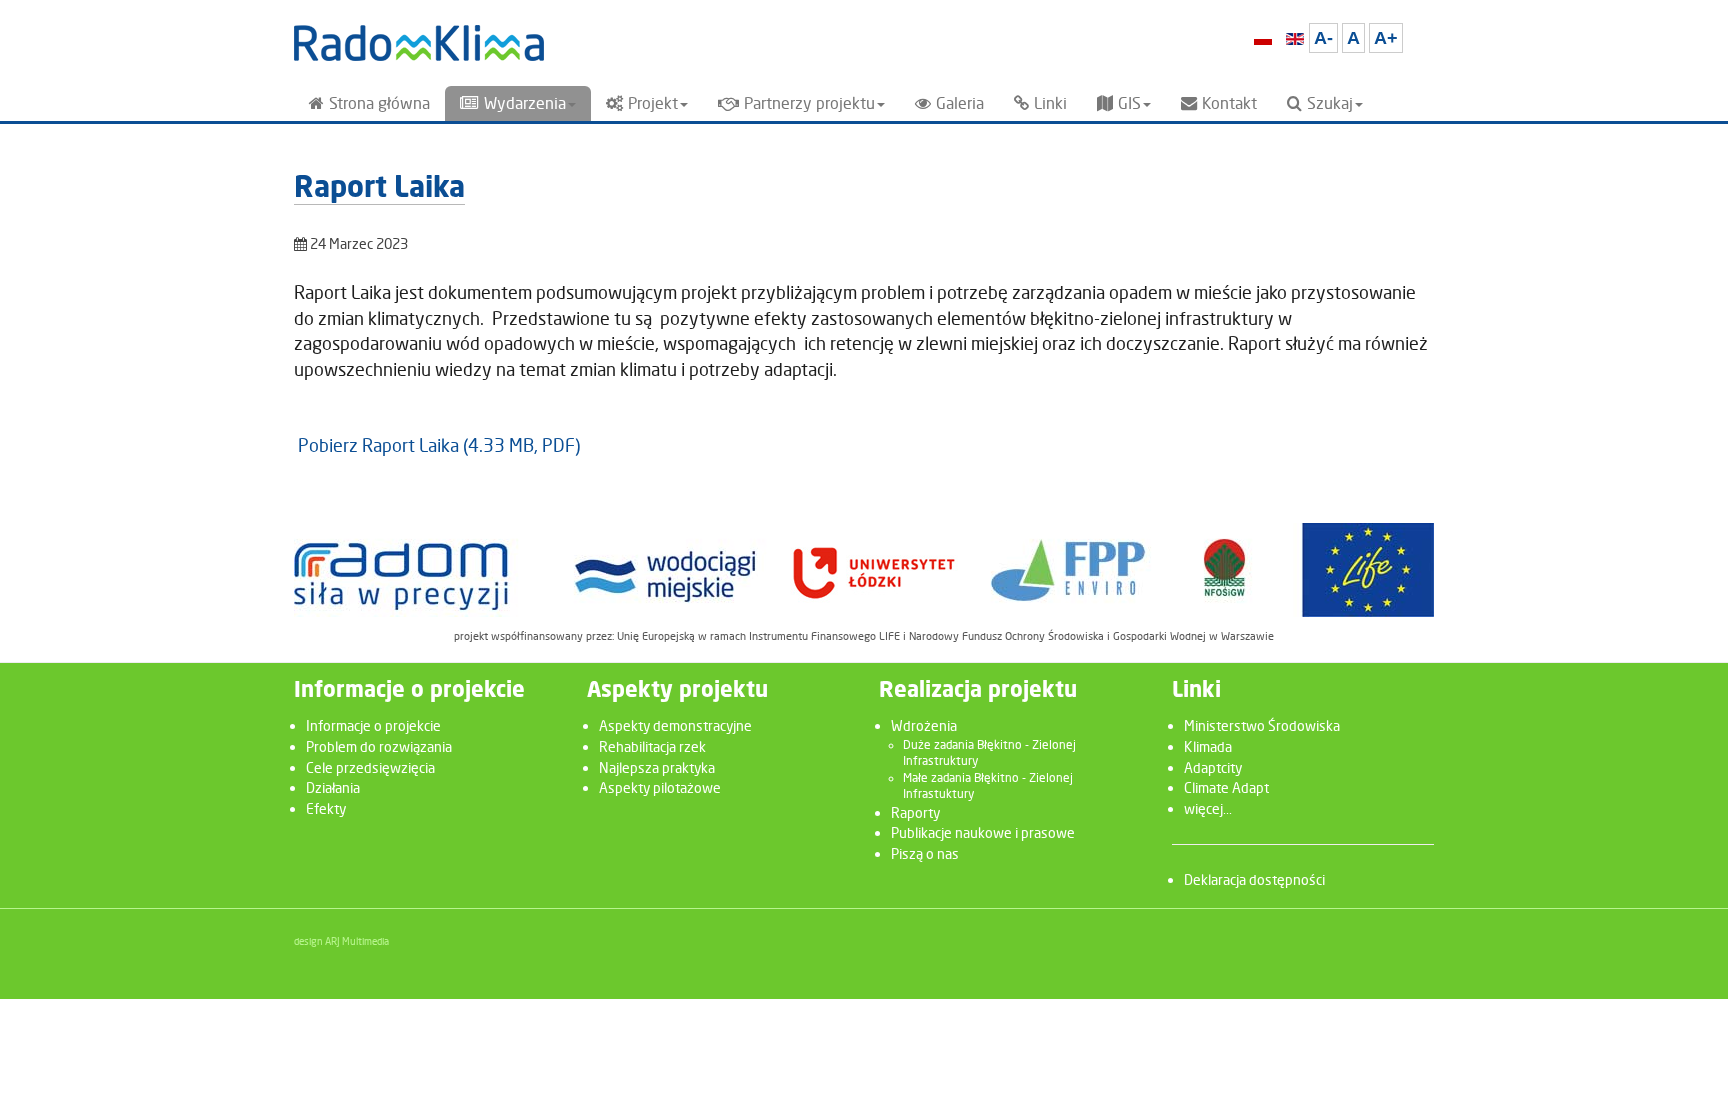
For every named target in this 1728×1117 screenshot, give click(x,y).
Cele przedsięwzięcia (370, 767)
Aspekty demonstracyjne (675, 725)
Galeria (960, 103)
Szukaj (1330, 103)
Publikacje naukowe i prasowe (983, 832)
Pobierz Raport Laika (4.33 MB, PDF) (439, 445)
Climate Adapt (1226, 787)
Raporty (915, 812)
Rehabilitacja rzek (652, 746)
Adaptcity (1213, 767)
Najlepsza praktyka (657, 767)
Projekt (653, 103)
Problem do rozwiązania (379, 746)
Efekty (326, 808)
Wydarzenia (525, 103)
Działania (333, 787)
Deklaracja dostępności (1254, 879)
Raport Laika (379, 189)
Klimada (1208, 746)
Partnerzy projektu (809, 103)
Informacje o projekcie (373, 725)
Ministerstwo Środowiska (1262, 725)
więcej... (1208, 808)
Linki (1050, 103)
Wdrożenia (924, 725)
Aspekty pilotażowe (660, 787)
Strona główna (379, 103)
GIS (1129, 103)
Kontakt (1229, 103)
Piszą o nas (925, 853)
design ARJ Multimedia (341, 941)
